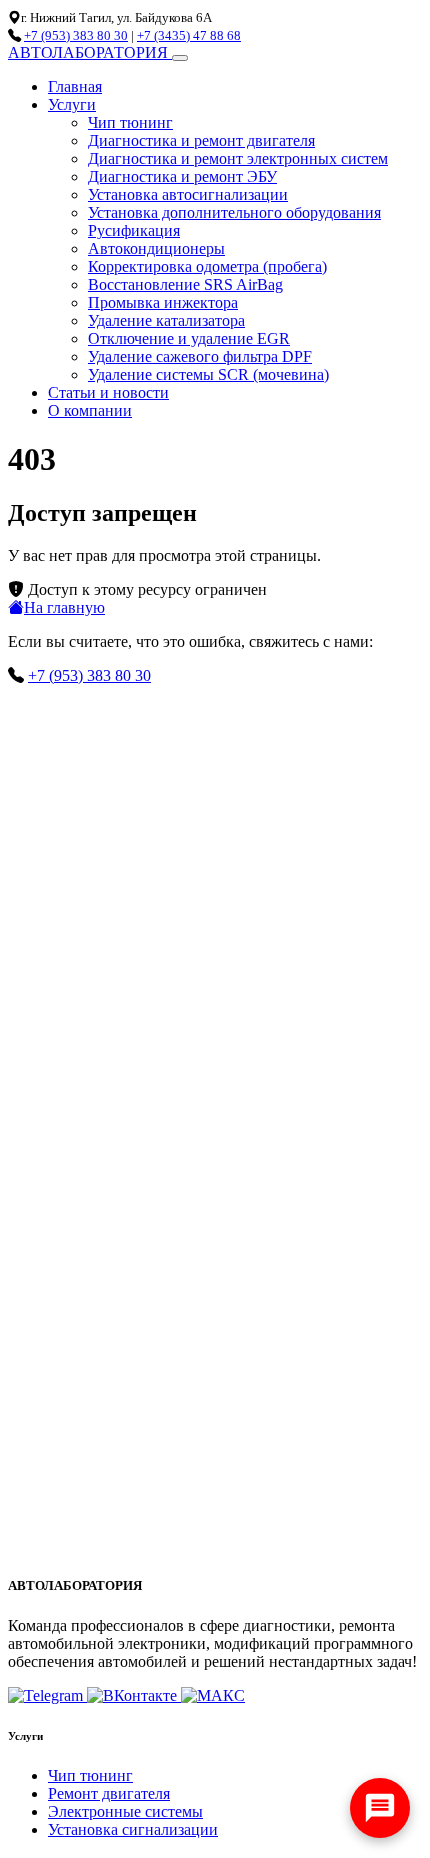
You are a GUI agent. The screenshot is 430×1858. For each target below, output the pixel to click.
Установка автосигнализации (188, 194)
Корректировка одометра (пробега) (207, 266)
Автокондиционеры (156, 248)
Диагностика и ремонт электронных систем (238, 158)
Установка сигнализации (133, 1829)
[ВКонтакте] (134, 1695)
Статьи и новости (108, 392)
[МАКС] (213, 1695)
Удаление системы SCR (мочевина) (208, 374)
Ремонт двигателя (109, 1793)
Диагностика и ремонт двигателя (201, 140)
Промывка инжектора (163, 302)
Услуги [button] (72, 104)
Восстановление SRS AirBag (185, 284)
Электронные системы (125, 1811)
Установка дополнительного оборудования (234, 212)
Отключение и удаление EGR (189, 338)
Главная (75, 86)
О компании (90, 410)
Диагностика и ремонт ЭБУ (182, 176)
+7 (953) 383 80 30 (76, 35)
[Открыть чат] (380, 1808)
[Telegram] (47, 1695)
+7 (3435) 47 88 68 (189, 35)
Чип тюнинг (130, 122)
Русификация (134, 230)
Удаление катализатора (166, 320)
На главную (64, 607)
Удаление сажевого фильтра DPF (200, 356)
